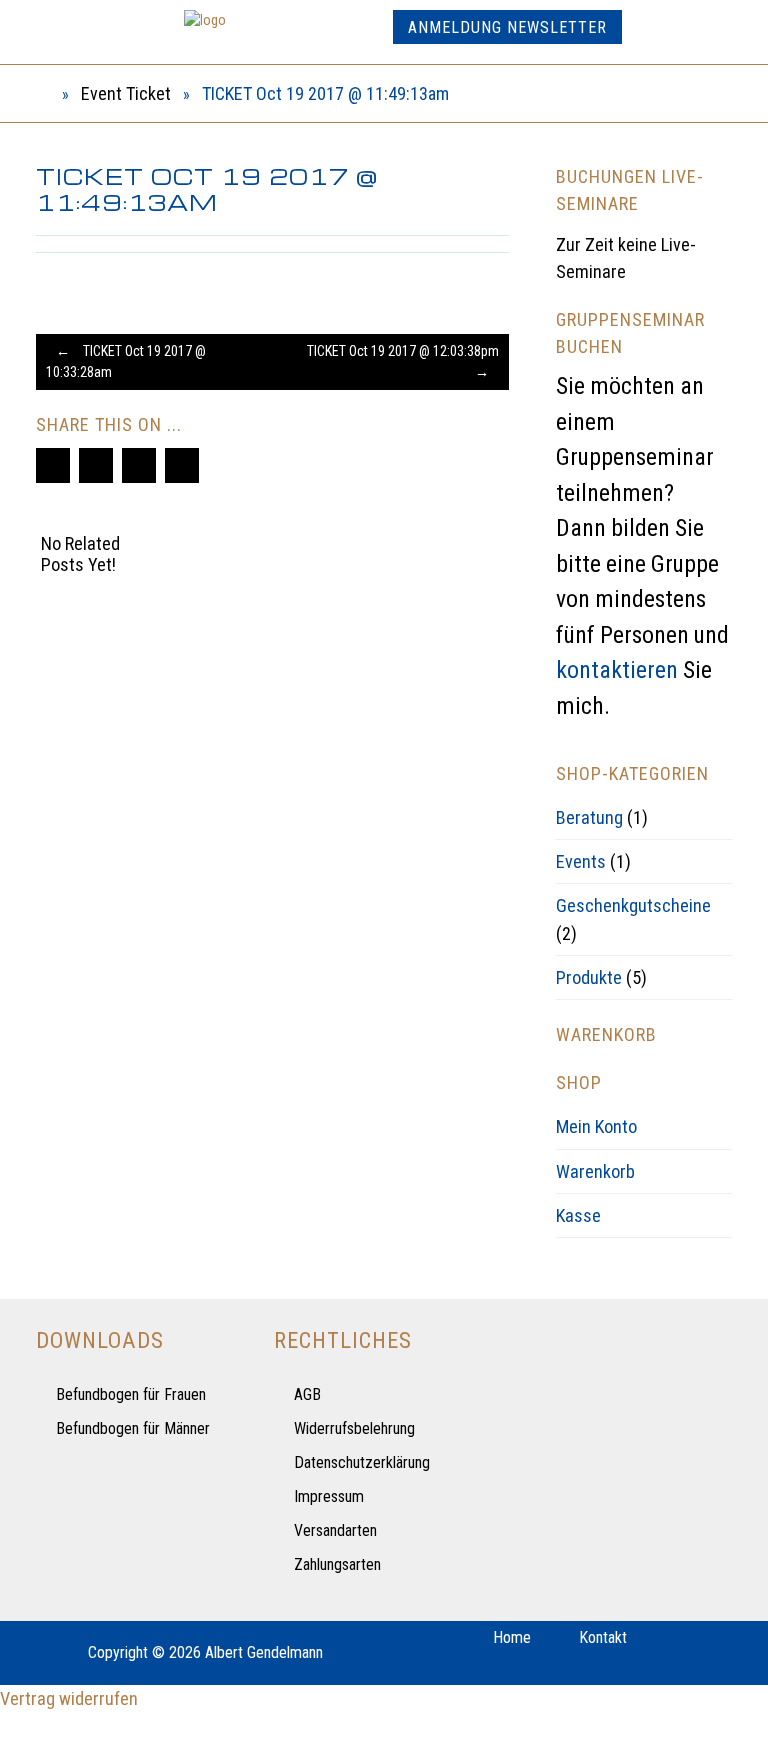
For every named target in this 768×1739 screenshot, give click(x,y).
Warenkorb (595, 1171)
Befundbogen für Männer (133, 1428)
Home (512, 1637)
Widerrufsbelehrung (354, 1428)
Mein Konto (596, 1126)
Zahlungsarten (337, 1564)
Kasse (578, 1215)
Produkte (589, 977)
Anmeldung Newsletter (507, 27)
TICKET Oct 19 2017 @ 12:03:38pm (403, 361)
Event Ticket (126, 93)
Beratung (589, 817)
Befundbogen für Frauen (131, 1394)
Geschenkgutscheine (633, 905)
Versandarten (335, 1530)
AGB (307, 1394)
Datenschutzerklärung (362, 1462)
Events (581, 861)
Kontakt (603, 1637)
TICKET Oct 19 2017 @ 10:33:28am (126, 361)
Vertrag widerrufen (69, 1698)
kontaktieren (617, 670)
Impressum (329, 1496)
